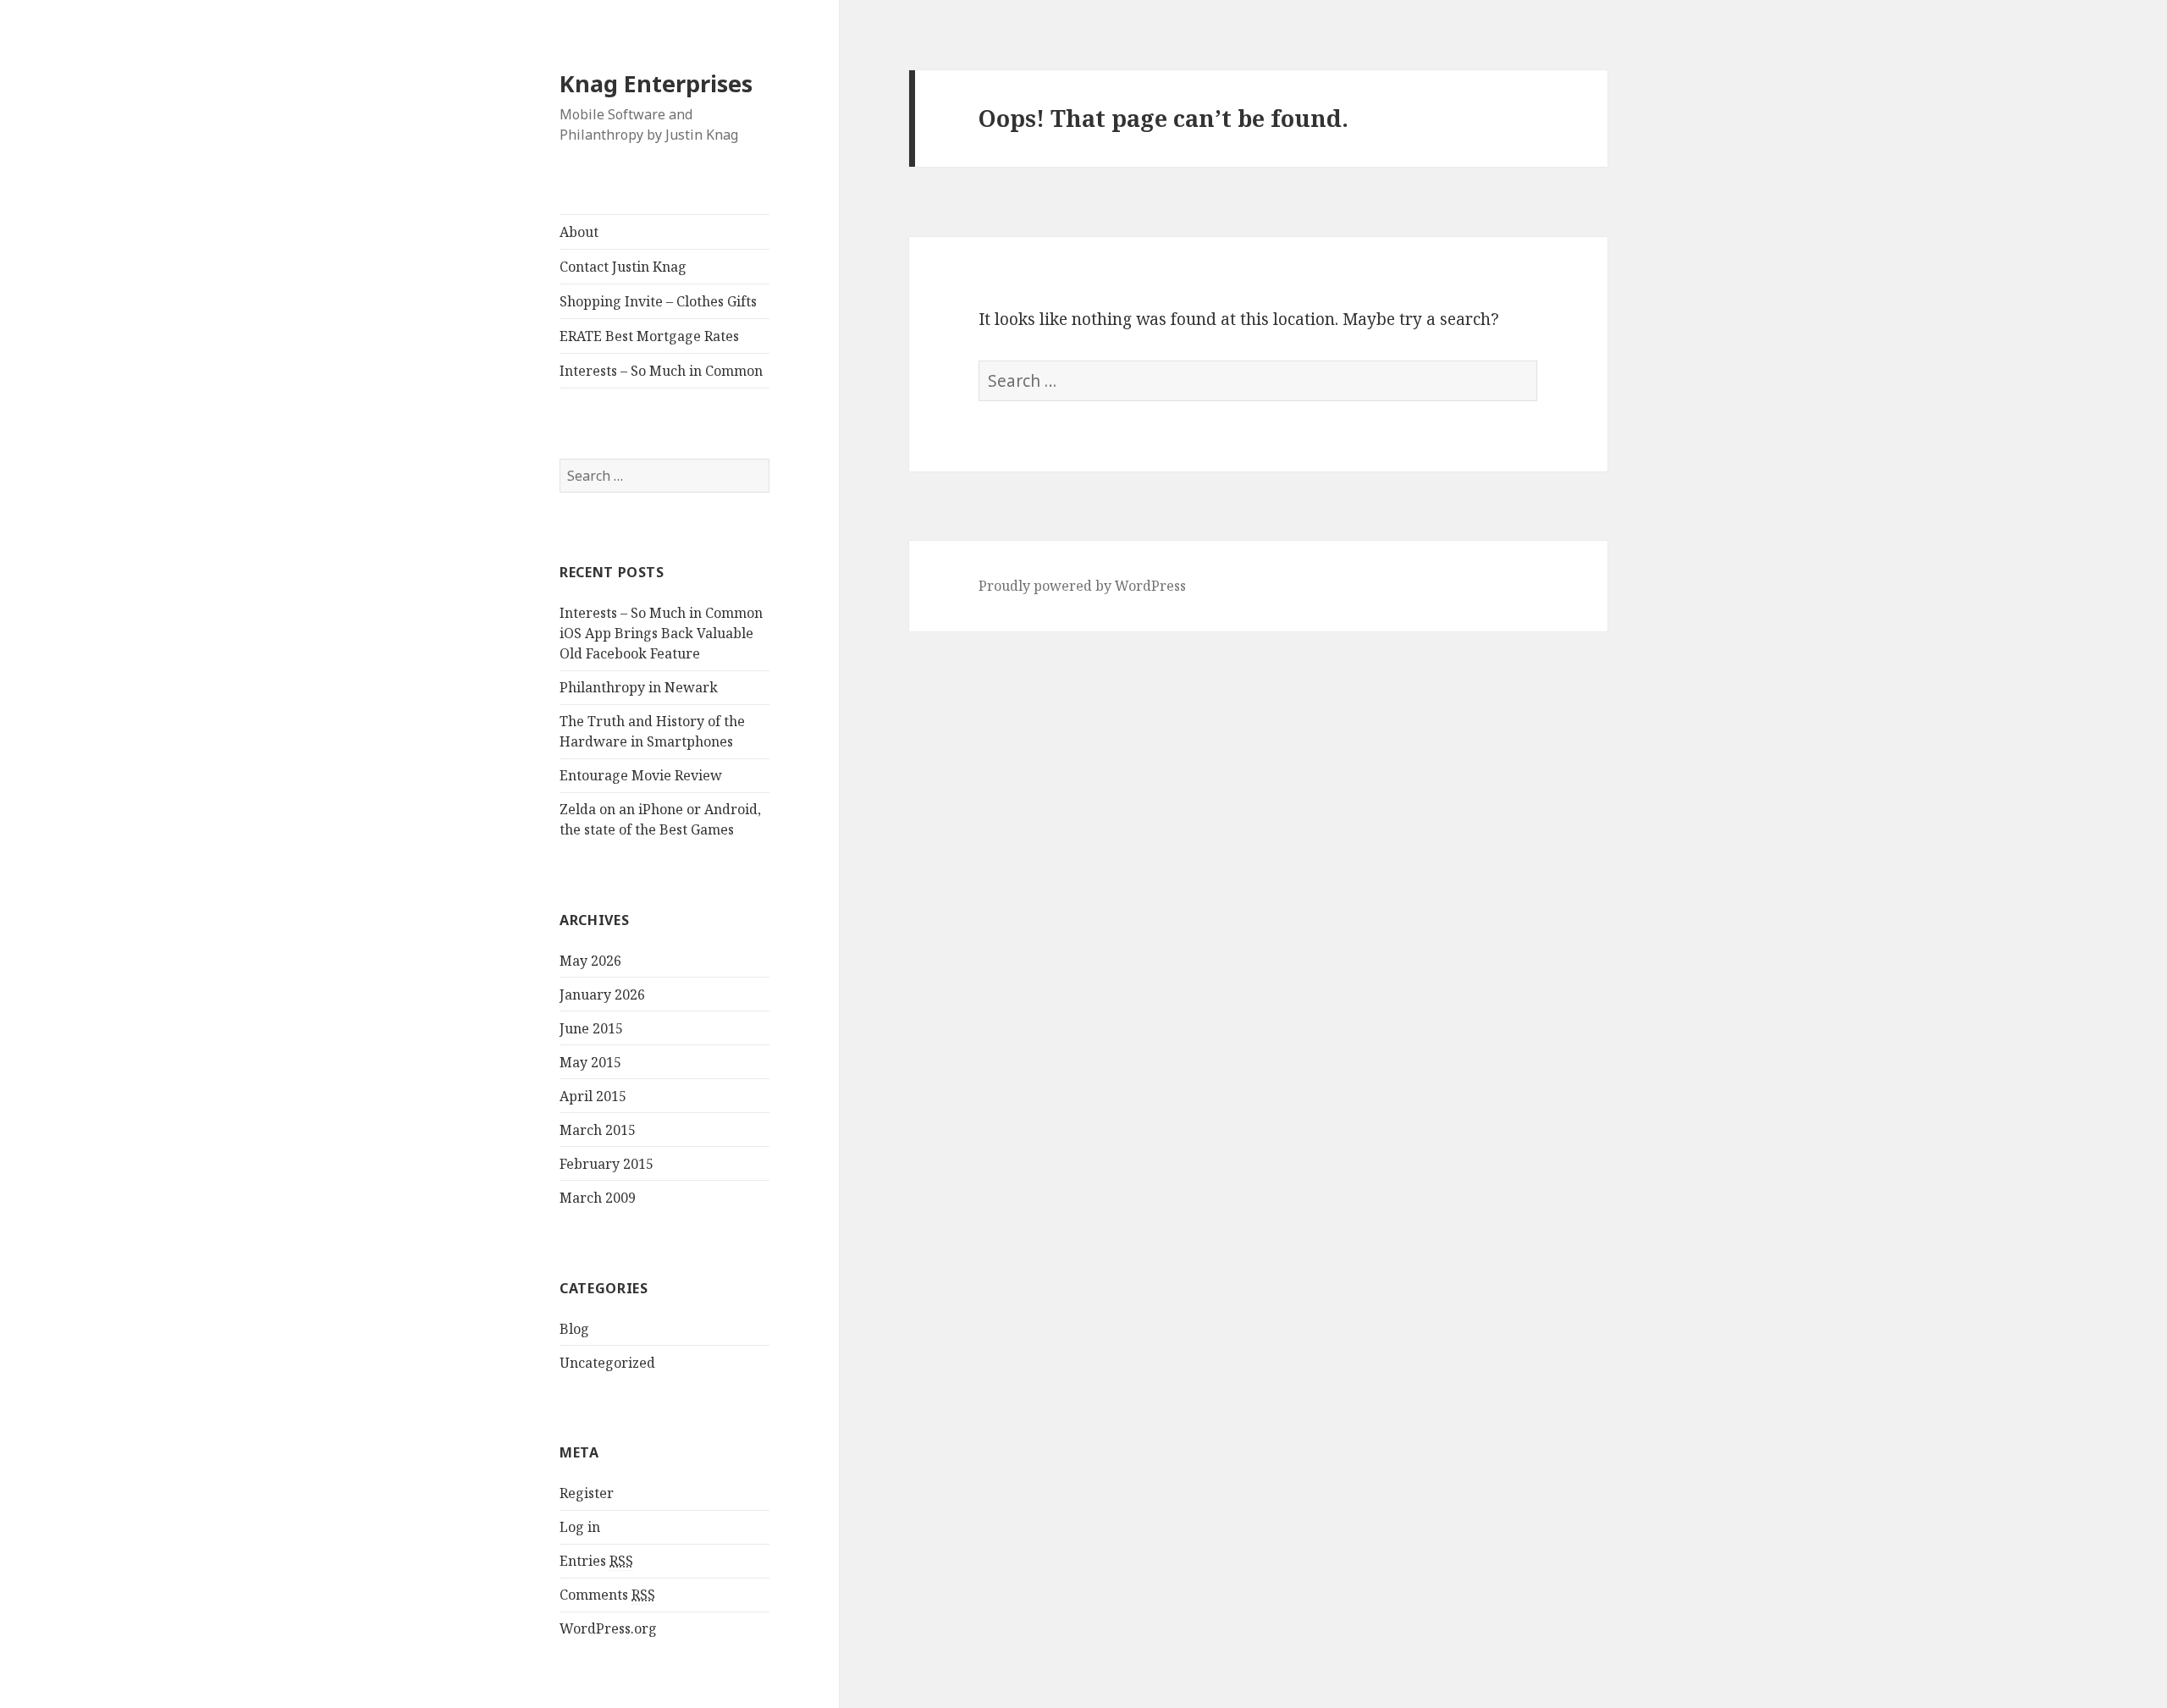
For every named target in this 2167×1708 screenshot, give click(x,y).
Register (587, 1493)
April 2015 (593, 1096)
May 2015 (590, 1062)
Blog (574, 1329)
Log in (580, 1527)
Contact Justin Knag (623, 267)
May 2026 (590, 961)
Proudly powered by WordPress (1082, 586)
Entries (596, 1561)
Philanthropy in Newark (639, 687)
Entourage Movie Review (641, 775)
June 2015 (591, 1028)
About (579, 232)
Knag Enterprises (656, 83)
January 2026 (602, 994)
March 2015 (598, 1130)
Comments (607, 1595)
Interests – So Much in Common (661, 371)
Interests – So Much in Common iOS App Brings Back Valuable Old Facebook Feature (661, 633)
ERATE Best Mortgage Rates (649, 336)
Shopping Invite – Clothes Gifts (658, 301)
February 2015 (607, 1164)
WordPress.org (608, 1628)
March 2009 (598, 1198)
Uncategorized (607, 1363)
